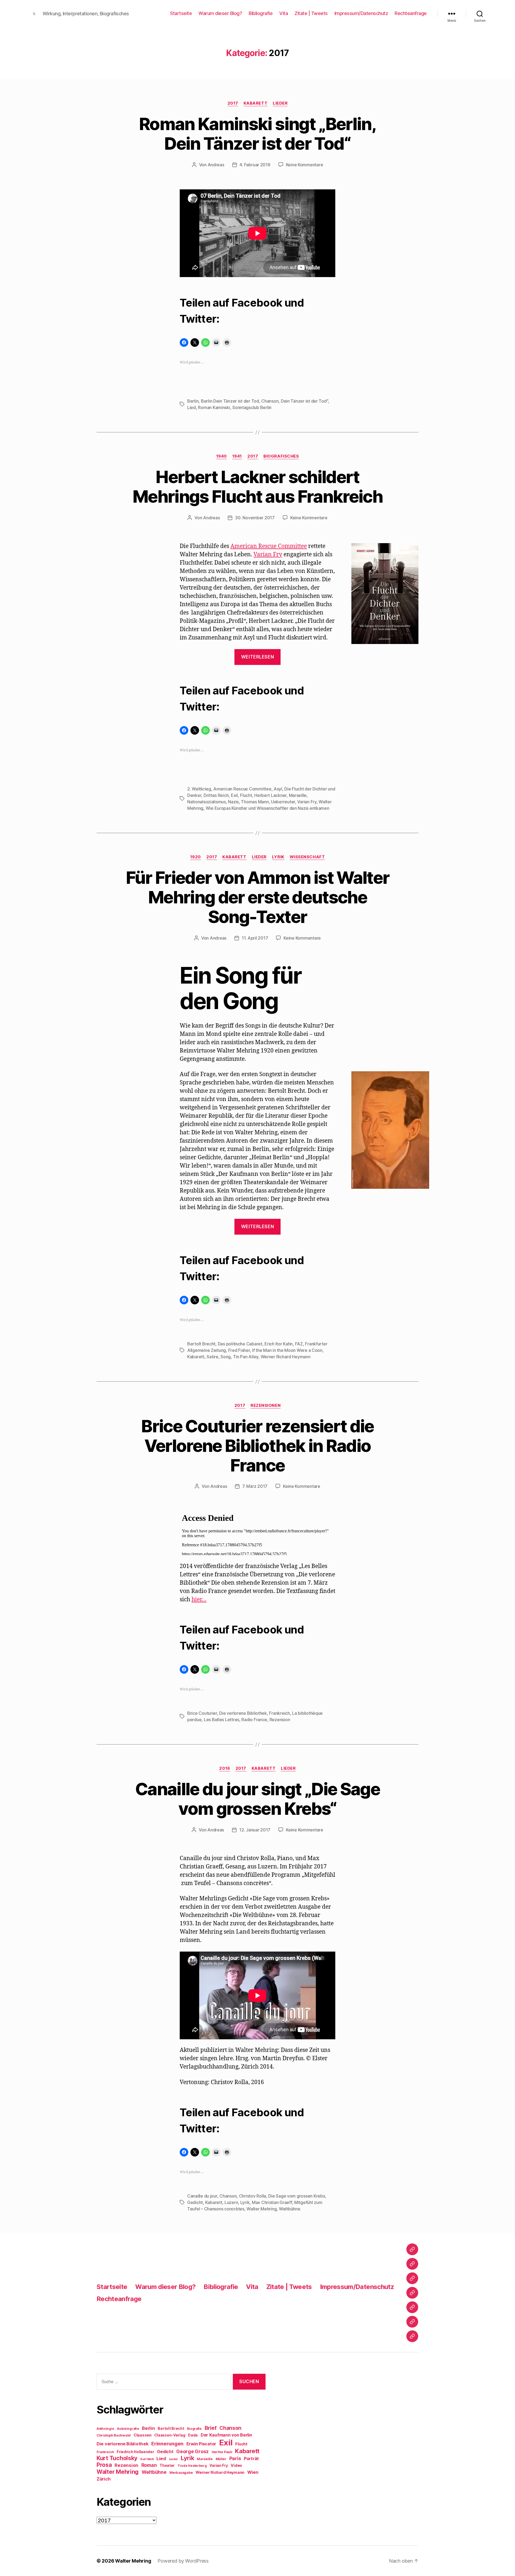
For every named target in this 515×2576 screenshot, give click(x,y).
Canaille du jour (202, 2196)
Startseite (181, 13)
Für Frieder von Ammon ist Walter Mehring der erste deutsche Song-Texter (258, 897)
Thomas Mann (255, 802)
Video (236, 2465)
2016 (225, 1768)
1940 (222, 456)
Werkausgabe (181, 2473)
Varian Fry (268, 555)
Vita (284, 13)
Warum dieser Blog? (220, 13)
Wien (253, 2472)
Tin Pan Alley (246, 1357)
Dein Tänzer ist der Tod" (305, 401)
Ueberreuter (283, 802)
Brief (211, 2428)
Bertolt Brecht (201, 1344)
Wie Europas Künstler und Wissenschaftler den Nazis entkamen (268, 808)
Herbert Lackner (270, 795)
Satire (212, 1357)
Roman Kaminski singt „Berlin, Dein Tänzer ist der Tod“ (257, 134)
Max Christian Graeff (272, 2202)
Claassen (143, 2435)
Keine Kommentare (305, 165)
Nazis (233, 802)
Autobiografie (128, 2429)
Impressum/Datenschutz (361, 13)
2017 (233, 103)
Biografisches (281, 456)
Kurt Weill (147, 2459)
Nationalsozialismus (207, 802)
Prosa (104, 2465)
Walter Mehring (262, 2209)
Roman (149, 2465)
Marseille (298, 795)
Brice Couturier (202, 1713)
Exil (234, 795)
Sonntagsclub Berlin (252, 407)
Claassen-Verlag (170, 2435)
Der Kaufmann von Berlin (226, 2435)
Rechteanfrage (411, 13)
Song (226, 1357)
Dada (193, 2435)
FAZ (299, 1344)
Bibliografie (261, 13)
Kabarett (255, 103)
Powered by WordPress (183, 2561)
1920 (196, 857)
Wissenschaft (307, 857)
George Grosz (192, 2451)
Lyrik (278, 857)
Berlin (193, 401)
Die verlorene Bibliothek (243, 1713)
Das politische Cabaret (240, 1344)
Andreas (216, 165)
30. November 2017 (255, 518)
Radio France (254, 1720)
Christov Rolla (253, 2196)
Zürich (104, 2479)
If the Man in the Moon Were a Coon (287, 1350)
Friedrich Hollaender (135, 2452)
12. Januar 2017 (255, 1830)
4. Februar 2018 (255, 165)
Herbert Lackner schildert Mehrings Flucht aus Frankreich (257, 487)
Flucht (246, 795)
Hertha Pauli (222, 2452)
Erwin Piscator (201, 2444)
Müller (221, 2459)
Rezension (280, 1720)
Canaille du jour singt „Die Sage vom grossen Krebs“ (257, 1799)
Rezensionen (266, 1405)
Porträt (251, 2459)
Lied (192, 407)
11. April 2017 (255, 938)
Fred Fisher (239, 1350)
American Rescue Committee (269, 546)
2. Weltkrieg (199, 789)
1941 (237, 456)
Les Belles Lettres (222, 1720)
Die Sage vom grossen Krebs (297, 2196)
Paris (235, 2458)
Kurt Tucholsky (117, 2458)
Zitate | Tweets (311, 13)
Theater (167, 2465)
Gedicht (195, 2202)
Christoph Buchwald (114, 2435)
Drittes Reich (216, 795)
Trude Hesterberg (192, 2466)
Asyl (278, 789)
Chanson (270, 401)
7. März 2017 (255, 1486)
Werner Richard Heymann (286, 1357)
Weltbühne (290, 2209)
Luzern (231, 2202)
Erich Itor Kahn (279, 1344)
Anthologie (105, 2429)
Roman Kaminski (214, 407)
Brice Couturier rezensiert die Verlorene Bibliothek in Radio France (257, 1446)
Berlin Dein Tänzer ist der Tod (230, 401)
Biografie (194, 2429)
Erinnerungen (167, 2443)
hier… (199, 1600)
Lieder (280, 103)
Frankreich (279, 1713)
